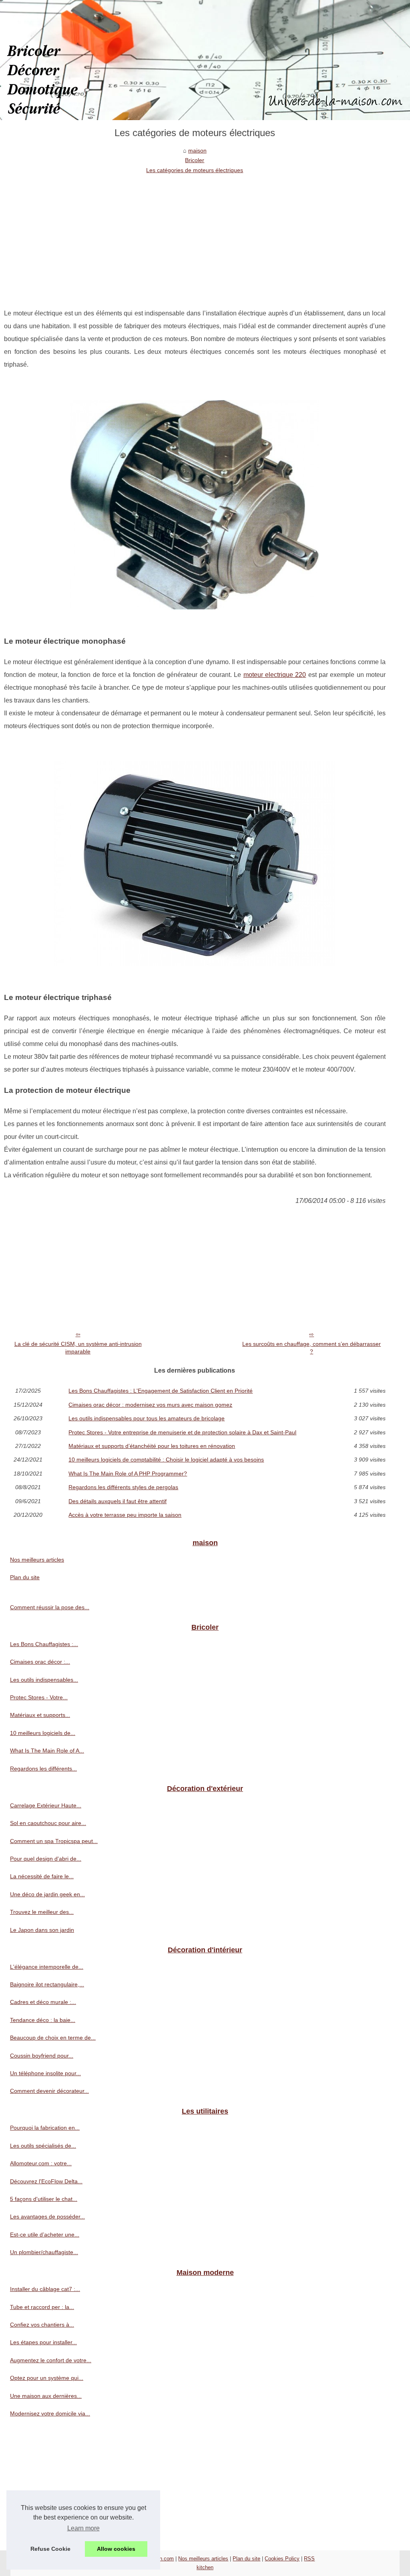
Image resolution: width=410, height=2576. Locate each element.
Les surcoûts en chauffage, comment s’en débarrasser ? (312, 1348)
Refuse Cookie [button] (50, 2549)
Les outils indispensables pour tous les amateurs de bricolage (147, 1418)
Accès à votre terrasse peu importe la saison (125, 1515)
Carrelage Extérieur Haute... (46, 1805)
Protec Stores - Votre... (39, 1697)
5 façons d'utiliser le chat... (44, 2199)
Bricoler (195, 160)
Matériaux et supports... (40, 1715)
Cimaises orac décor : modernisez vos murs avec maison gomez (150, 1405)
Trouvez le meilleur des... (42, 1912)
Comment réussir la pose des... (50, 1607)
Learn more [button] (83, 2528)
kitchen (205, 2567)
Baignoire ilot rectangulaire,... (47, 1984)
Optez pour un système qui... (47, 2378)
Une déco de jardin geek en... (47, 1894)
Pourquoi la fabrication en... (45, 2128)
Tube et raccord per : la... (42, 2307)
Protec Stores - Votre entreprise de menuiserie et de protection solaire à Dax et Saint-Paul (182, 1432)
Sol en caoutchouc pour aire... (48, 1823)
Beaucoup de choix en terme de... (53, 2038)
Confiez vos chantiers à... (42, 2325)
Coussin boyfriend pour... (42, 2056)
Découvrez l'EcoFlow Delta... (46, 2181)
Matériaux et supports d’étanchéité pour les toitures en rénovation (152, 1446)
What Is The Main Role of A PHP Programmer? (128, 1474)
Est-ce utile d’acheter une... (45, 2235)
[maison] (205, 60)
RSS (309, 2559)
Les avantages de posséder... (47, 2217)
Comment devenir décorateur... (49, 2091)
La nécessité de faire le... (42, 1876)
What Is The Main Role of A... (47, 1751)
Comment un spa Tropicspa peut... (54, 1841)
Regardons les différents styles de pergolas (123, 1487)
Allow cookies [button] (116, 2549)
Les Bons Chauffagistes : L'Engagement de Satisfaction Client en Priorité (161, 1391)
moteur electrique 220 (275, 675)
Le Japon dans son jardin (42, 1930)
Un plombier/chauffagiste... (44, 2252)
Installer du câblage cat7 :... (45, 2289)
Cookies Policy (282, 2559)
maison (197, 151)
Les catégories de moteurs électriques (195, 170)
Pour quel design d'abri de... (46, 1859)
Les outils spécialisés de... (43, 2146)
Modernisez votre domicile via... (50, 2413)
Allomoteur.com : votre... (41, 2163)
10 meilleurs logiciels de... (43, 1733)
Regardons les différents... (43, 1769)
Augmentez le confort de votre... (51, 2360)
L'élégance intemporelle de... (47, 1967)
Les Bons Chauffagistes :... (44, 1644)
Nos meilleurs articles (37, 1560)
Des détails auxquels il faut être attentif (118, 1501)
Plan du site (25, 1577)
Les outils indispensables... (44, 1680)
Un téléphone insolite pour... (45, 2073)
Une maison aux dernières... (46, 2396)
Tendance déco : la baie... (43, 2020)
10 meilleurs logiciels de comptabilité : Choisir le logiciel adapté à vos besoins (166, 1460)
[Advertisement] (195, 235)
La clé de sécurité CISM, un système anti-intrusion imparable (78, 1348)
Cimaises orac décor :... (40, 1662)
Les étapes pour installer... (43, 2342)
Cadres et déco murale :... (43, 2002)
